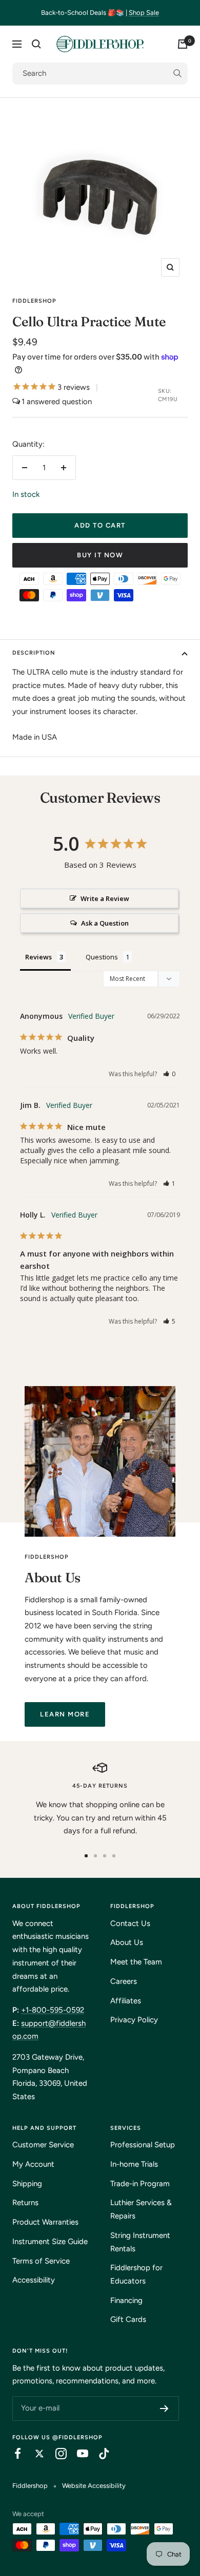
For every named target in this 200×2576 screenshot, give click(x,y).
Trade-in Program (140, 2184)
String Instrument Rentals (140, 2242)
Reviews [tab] (38, 957)
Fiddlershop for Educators (136, 2274)
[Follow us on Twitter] (34, 2454)
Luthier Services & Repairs (141, 2209)
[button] (169, 1074)
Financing (126, 2300)
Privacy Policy (134, 2020)
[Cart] (183, 44)
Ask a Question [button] (105, 923)
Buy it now (100, 555)
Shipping (27, 2184)
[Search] (36, 44)
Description (34, 653)
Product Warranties (45, 2222)
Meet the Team (136, 1962)
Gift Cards (128, 2319)
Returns (25, 2203)
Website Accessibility (94, 2486)
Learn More (65, 1714)
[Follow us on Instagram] (56, 2454)
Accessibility (34, 2280)
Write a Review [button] (105, 898)
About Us (127, 1942)
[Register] (164, 2409)
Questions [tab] (102, 957)
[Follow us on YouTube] (77, 2454)
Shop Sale (144, 13)
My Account (33, 2164)
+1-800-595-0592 (53, 2010)
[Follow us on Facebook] (13, 2454)
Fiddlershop (34, 301)
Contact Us (130, 1923)
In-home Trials (134, 2164)
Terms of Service (41, 2261)
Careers (124, 1981)
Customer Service (43, 2145)
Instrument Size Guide (50, 2242)
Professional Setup (143, 2145)
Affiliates (126, 2001)
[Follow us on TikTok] (99, 2454)
